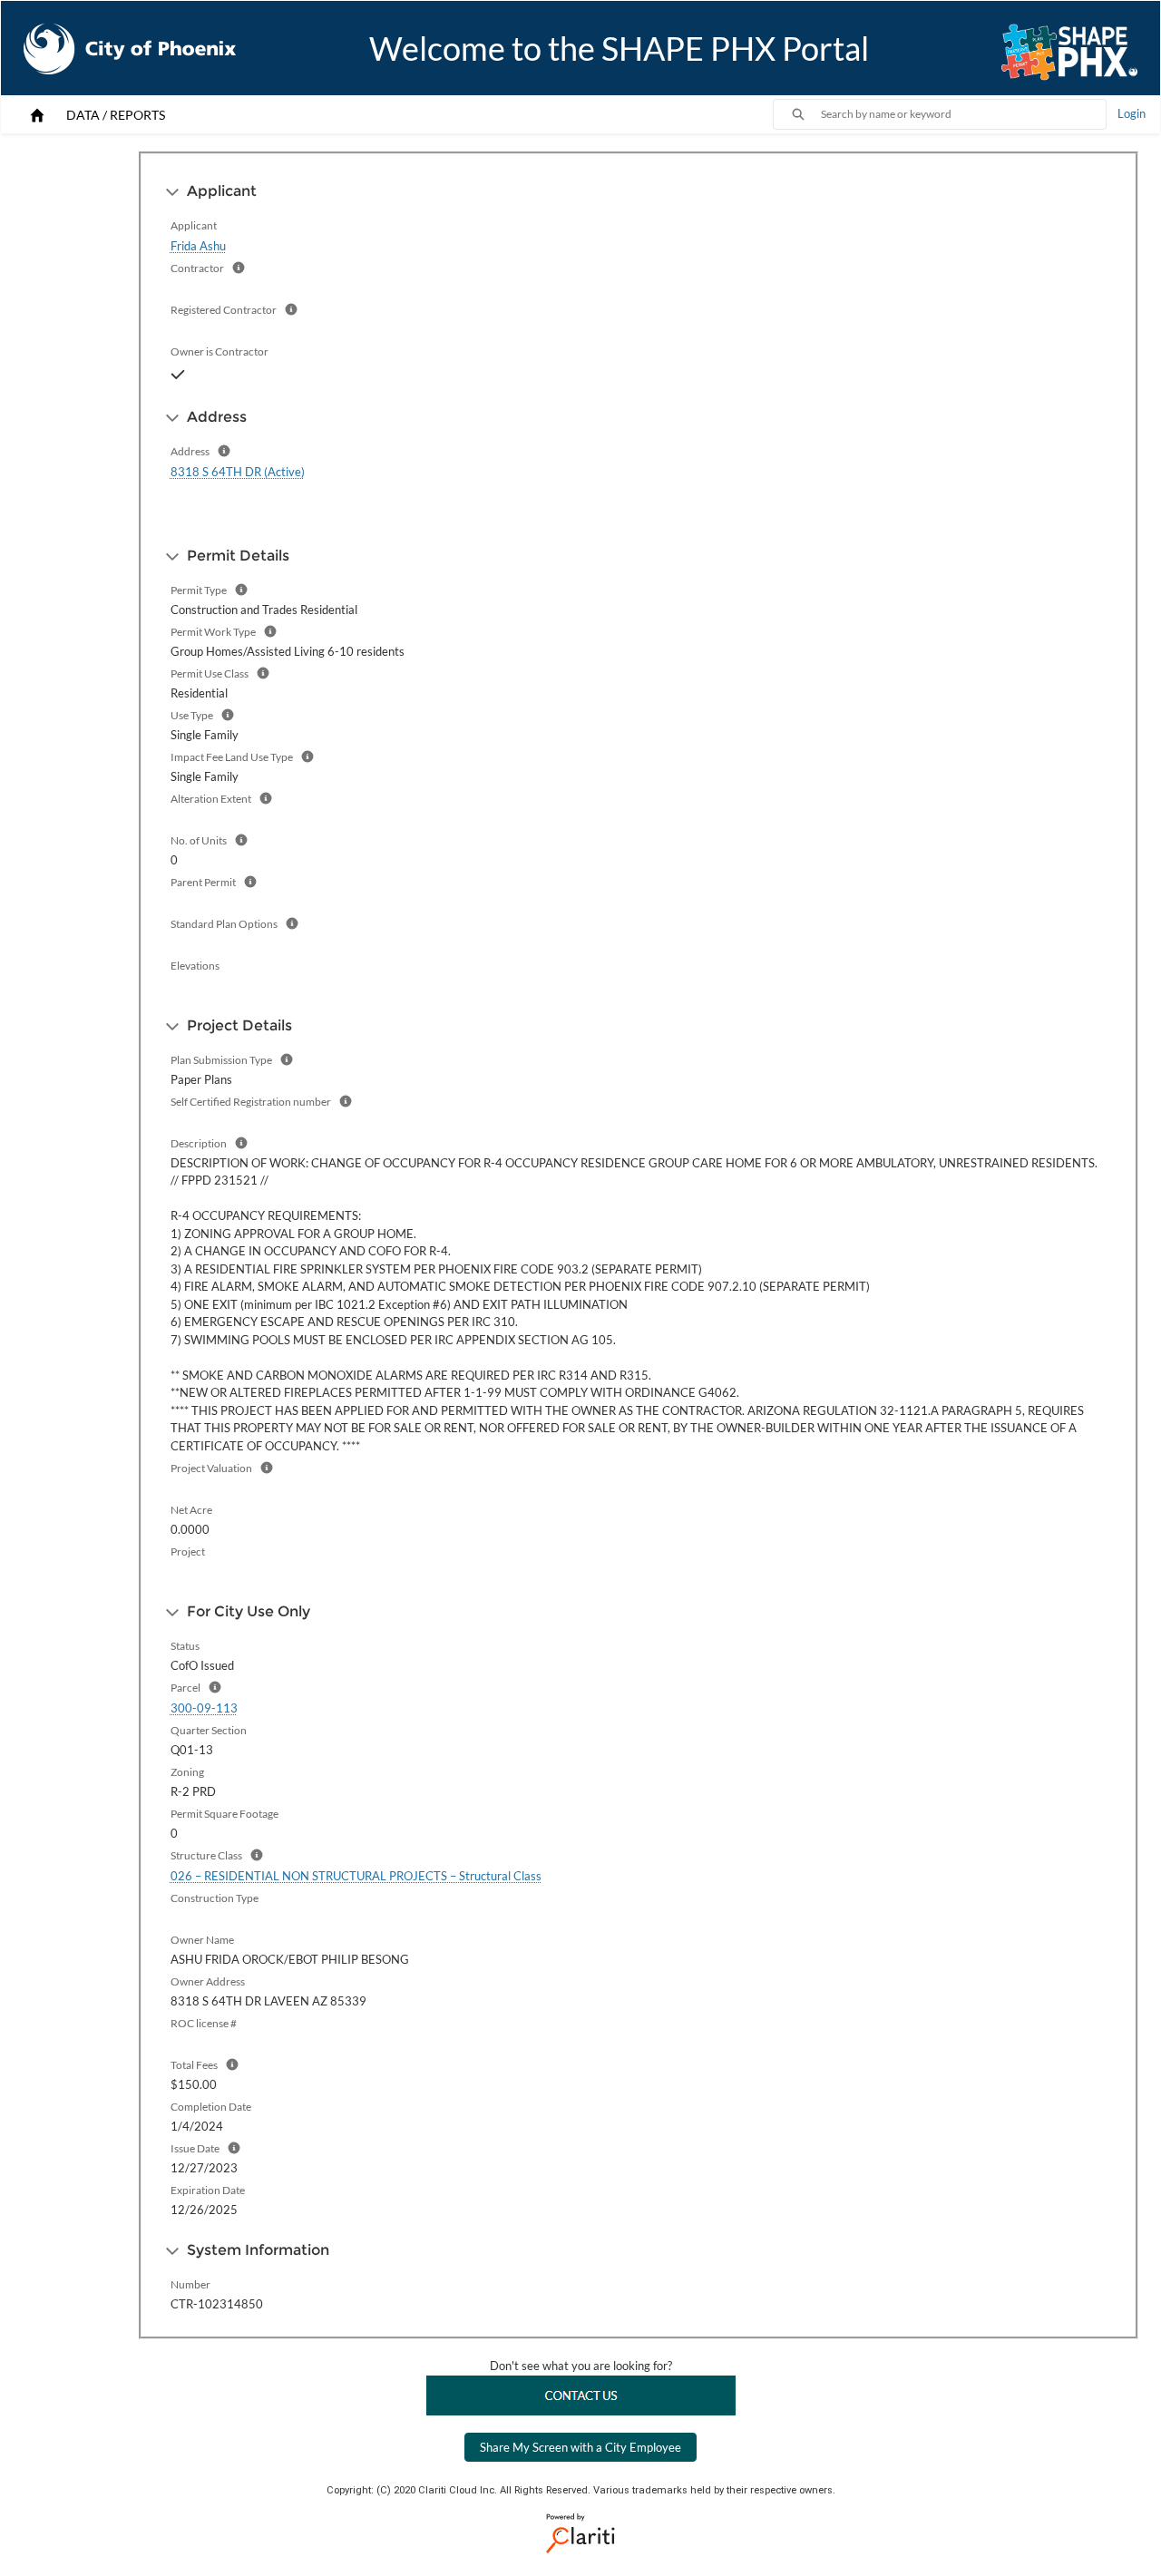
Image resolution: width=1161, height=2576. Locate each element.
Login (1132, 113)
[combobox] (963, 114)
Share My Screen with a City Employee (580, 2447)
